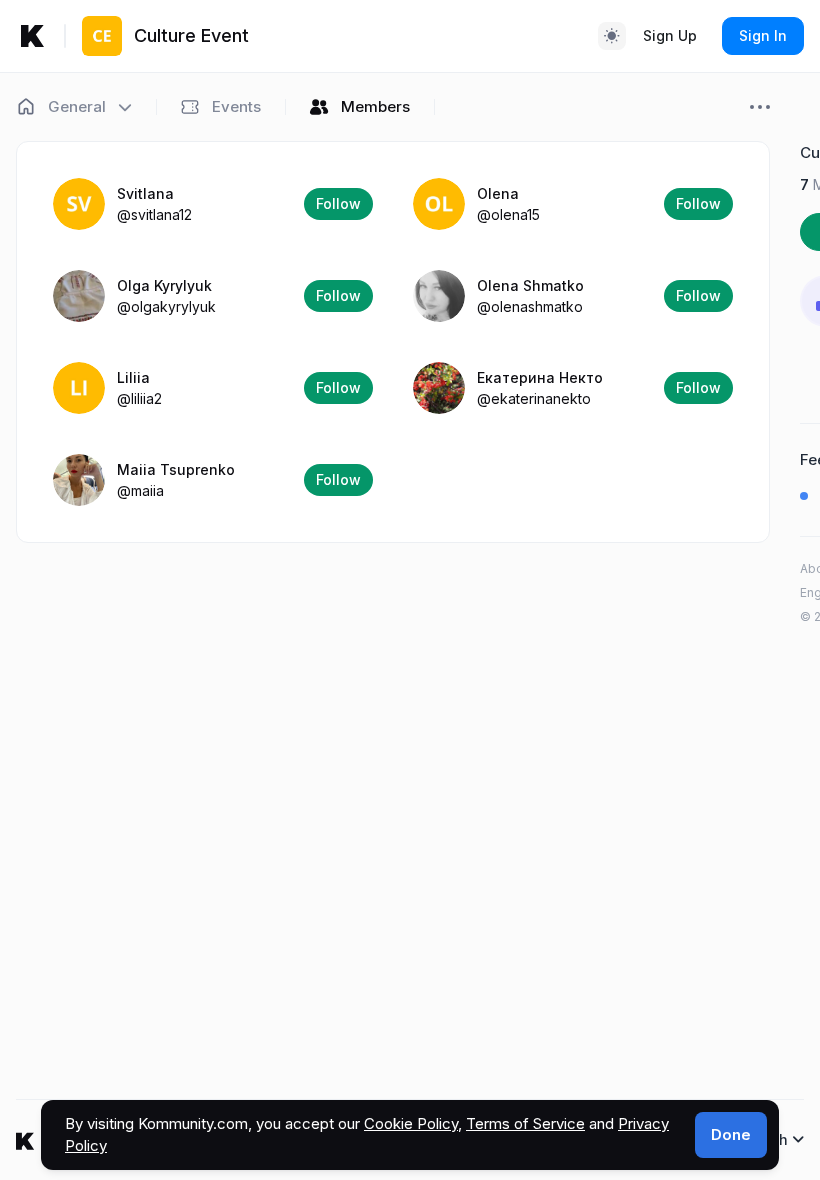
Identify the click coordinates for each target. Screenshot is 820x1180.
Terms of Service (525, 1123)
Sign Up (670, 35)
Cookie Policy (411, 1123)
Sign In (763, 35)
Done (731, 1134)
